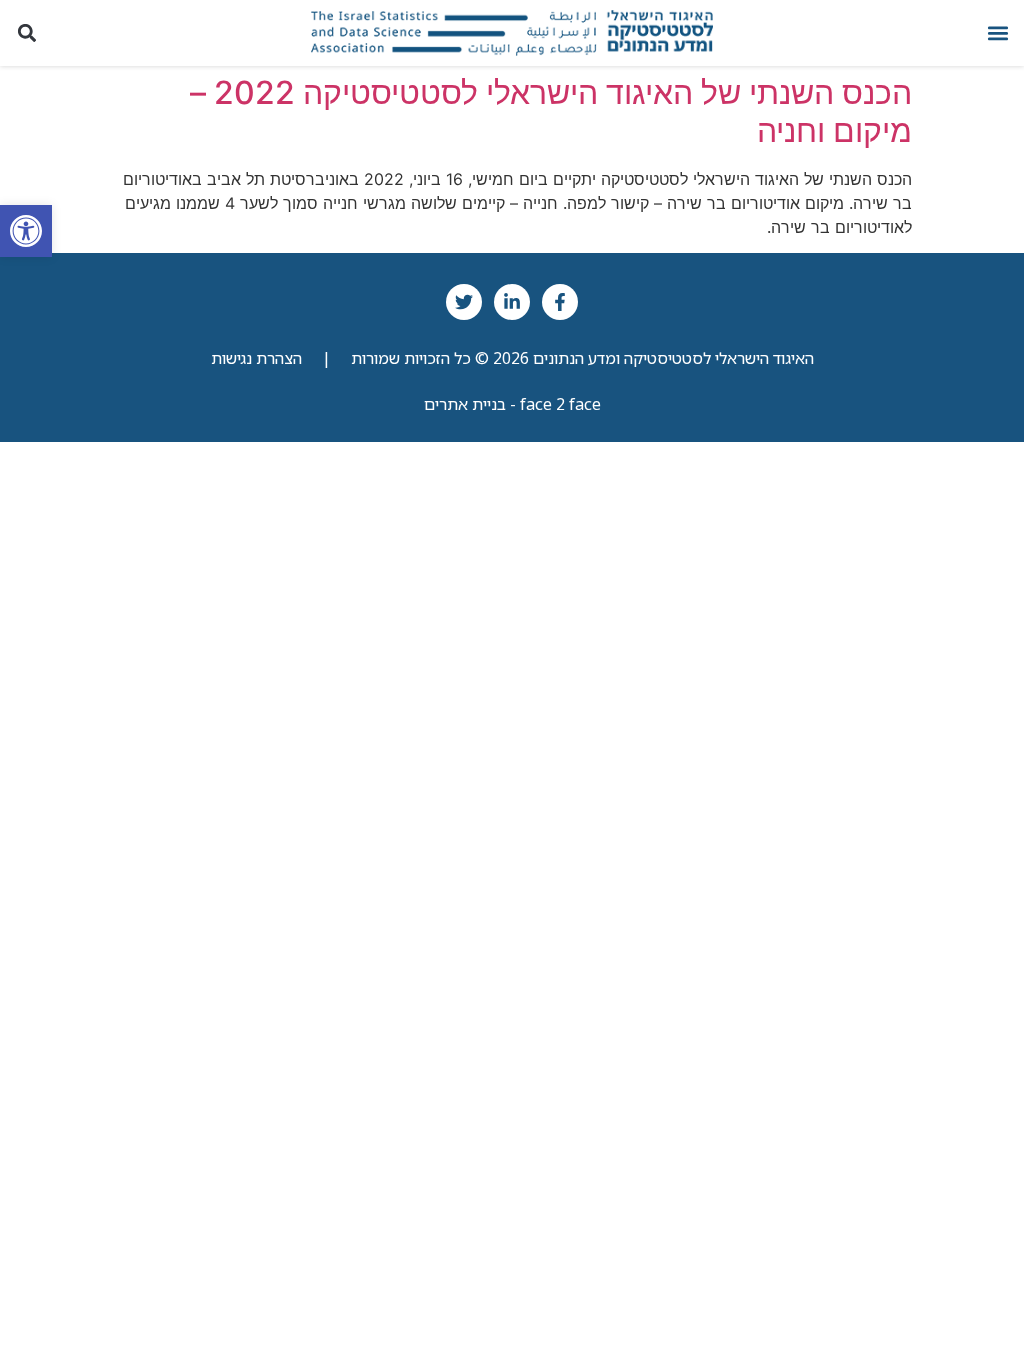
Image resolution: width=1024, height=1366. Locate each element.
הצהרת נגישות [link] (256, 358)
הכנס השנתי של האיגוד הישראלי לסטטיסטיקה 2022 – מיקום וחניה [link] (551, 111)
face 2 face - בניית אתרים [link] (512, 404)
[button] (997, 32)
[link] (26, 231)
